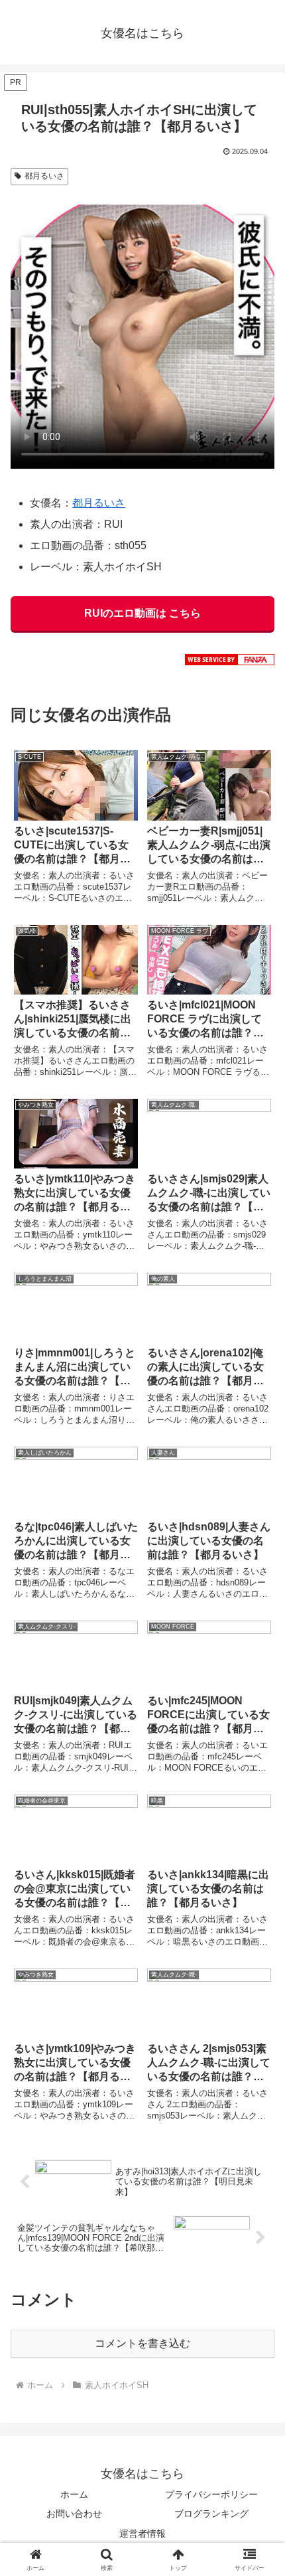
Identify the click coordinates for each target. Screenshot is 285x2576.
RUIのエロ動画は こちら (142, 613)
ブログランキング (211, 2514)
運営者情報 (142, 2534)
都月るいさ (44, 176)
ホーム (74, 2494)
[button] (257, 1951)
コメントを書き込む (142, 2343)
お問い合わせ (74, 2514)
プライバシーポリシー (211, 2494)
